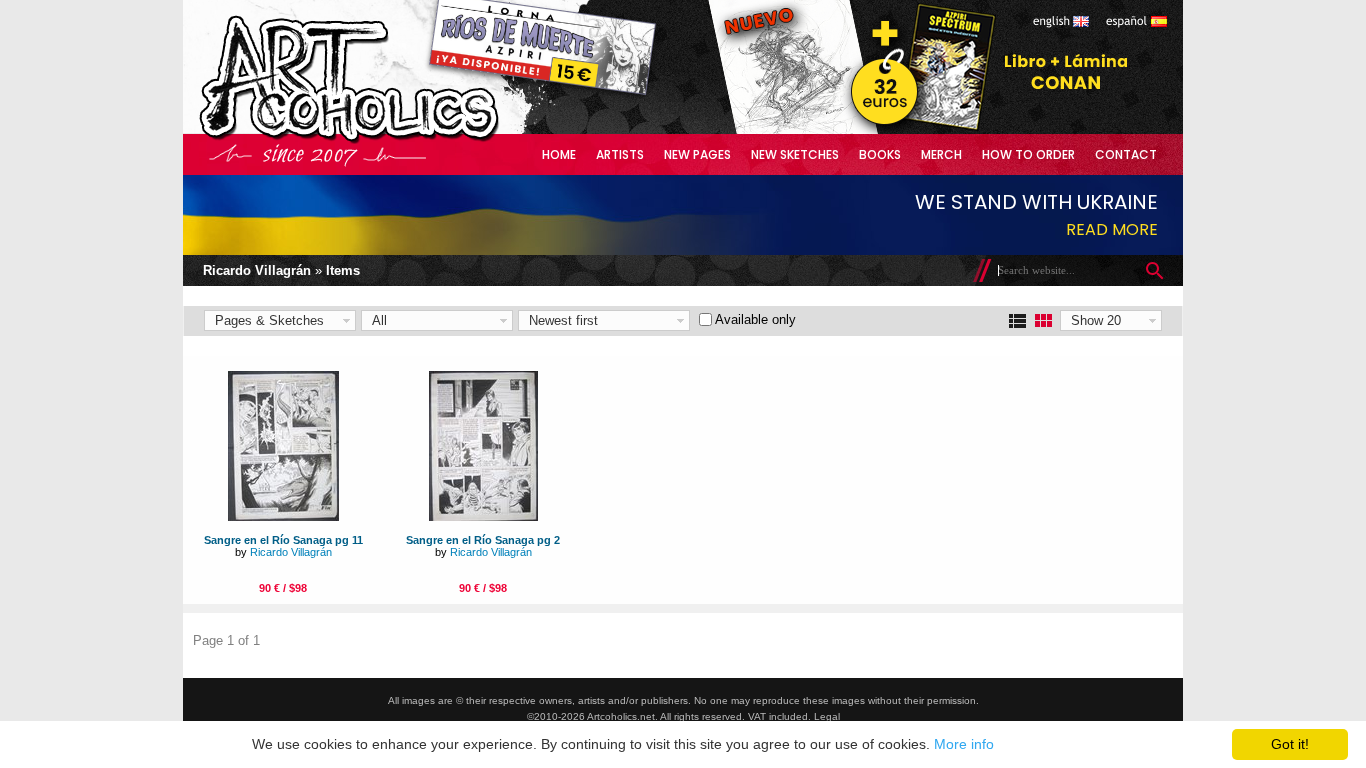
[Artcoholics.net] (387, 139)
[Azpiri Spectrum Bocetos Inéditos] (918, 129)
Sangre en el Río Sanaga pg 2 (483, 540)
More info (964, 744)
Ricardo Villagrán (257, 270)
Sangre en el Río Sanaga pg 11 (283, 540)
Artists (620, 154)
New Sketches (795, 154)
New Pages (697, 154)
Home (559, 154)
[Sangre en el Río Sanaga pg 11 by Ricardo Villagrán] (283, 516)
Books (880, 154)
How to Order (1028, 154)
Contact (1126, 154)
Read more (1112, 229)
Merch (941, 154)
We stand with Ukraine (1036, 202)
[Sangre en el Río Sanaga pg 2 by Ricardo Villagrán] (483, 516)
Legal (827, 716)
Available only (755, 319)
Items (343, 270)
